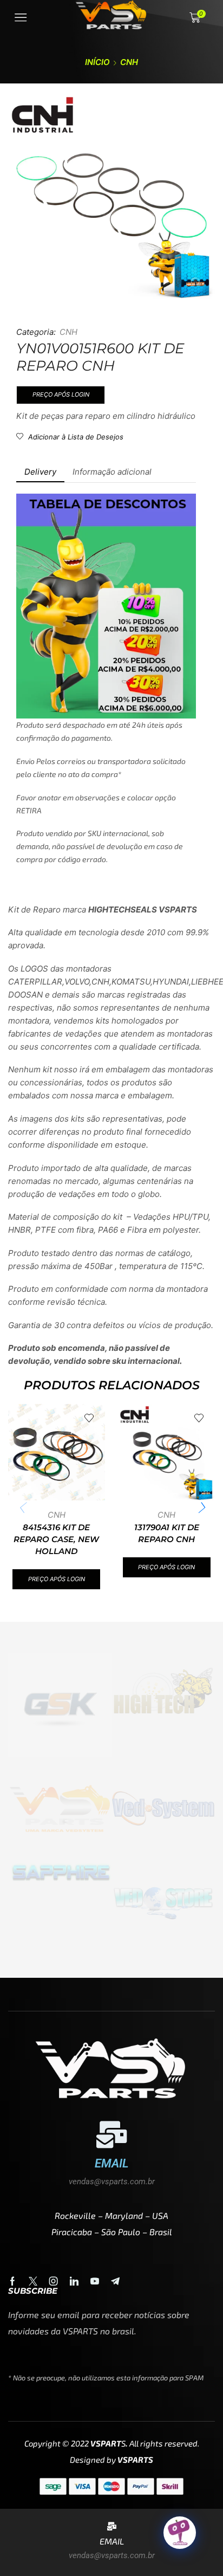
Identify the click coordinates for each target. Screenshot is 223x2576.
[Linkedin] (74, 2281)
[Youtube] (95, 2281)
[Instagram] (54, 2281)
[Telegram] (115, 2281)
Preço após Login (61, 394)
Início (97, 62)
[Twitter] (33, 2281)
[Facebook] (12, 2281)
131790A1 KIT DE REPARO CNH (167, 1533)
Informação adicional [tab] (112, 472)
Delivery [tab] (40, 472)
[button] (201, 1507)
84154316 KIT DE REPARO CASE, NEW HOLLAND (56, 1539)
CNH (129, 62)
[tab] (40, 472)
